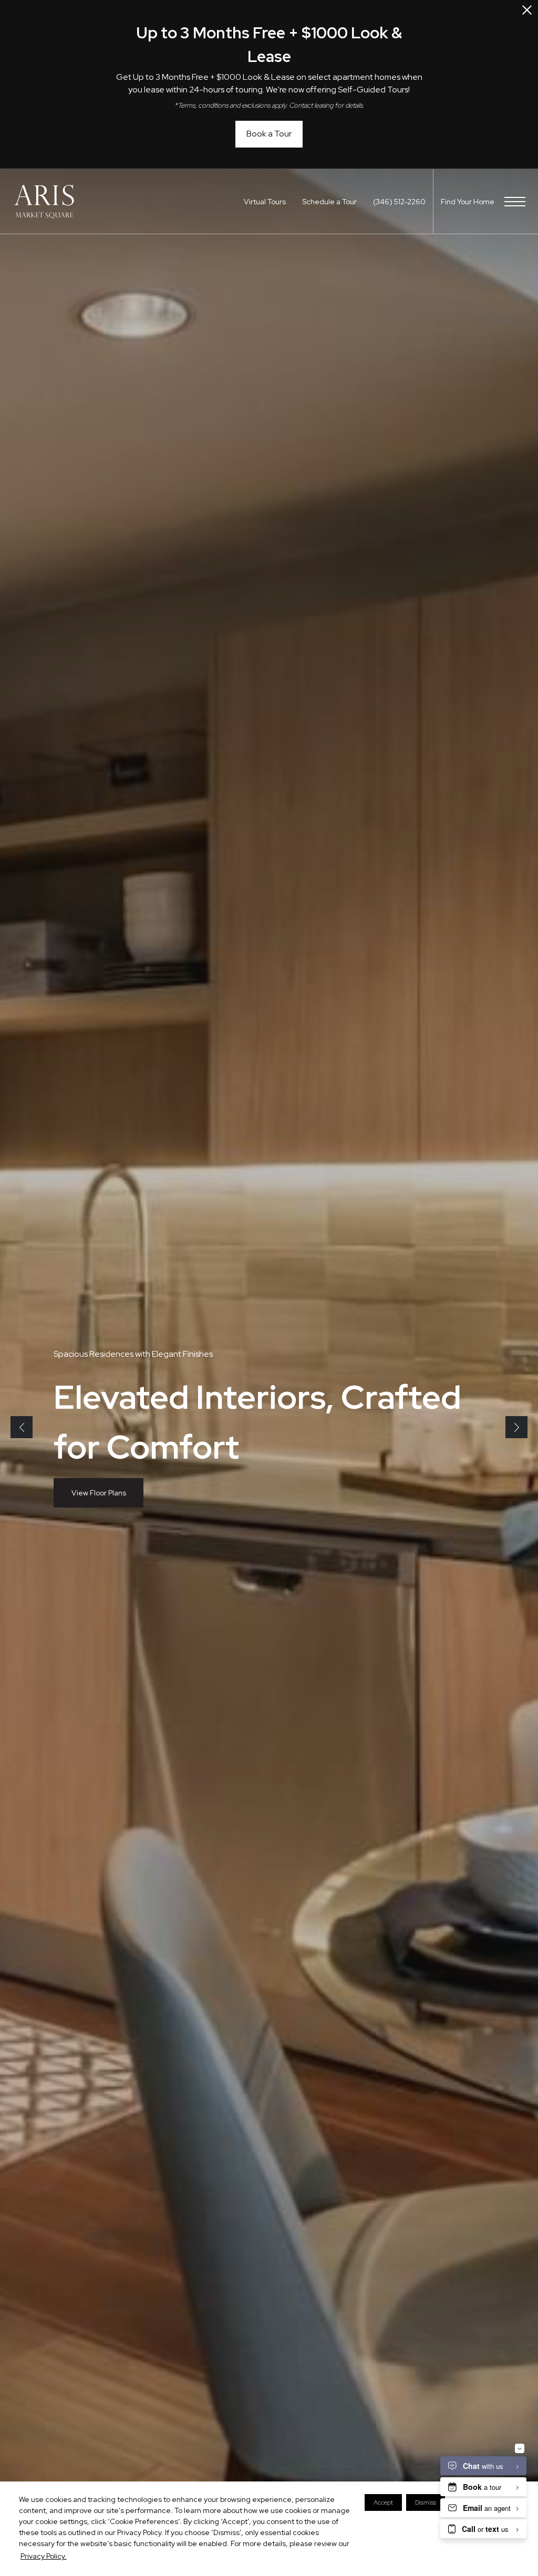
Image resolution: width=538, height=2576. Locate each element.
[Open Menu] (515, 202)
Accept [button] (383, 2502)
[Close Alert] (527, 13)
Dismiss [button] (426, 2502)
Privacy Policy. (44, 2556)
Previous (22, 1427)
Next (516, 1427)
